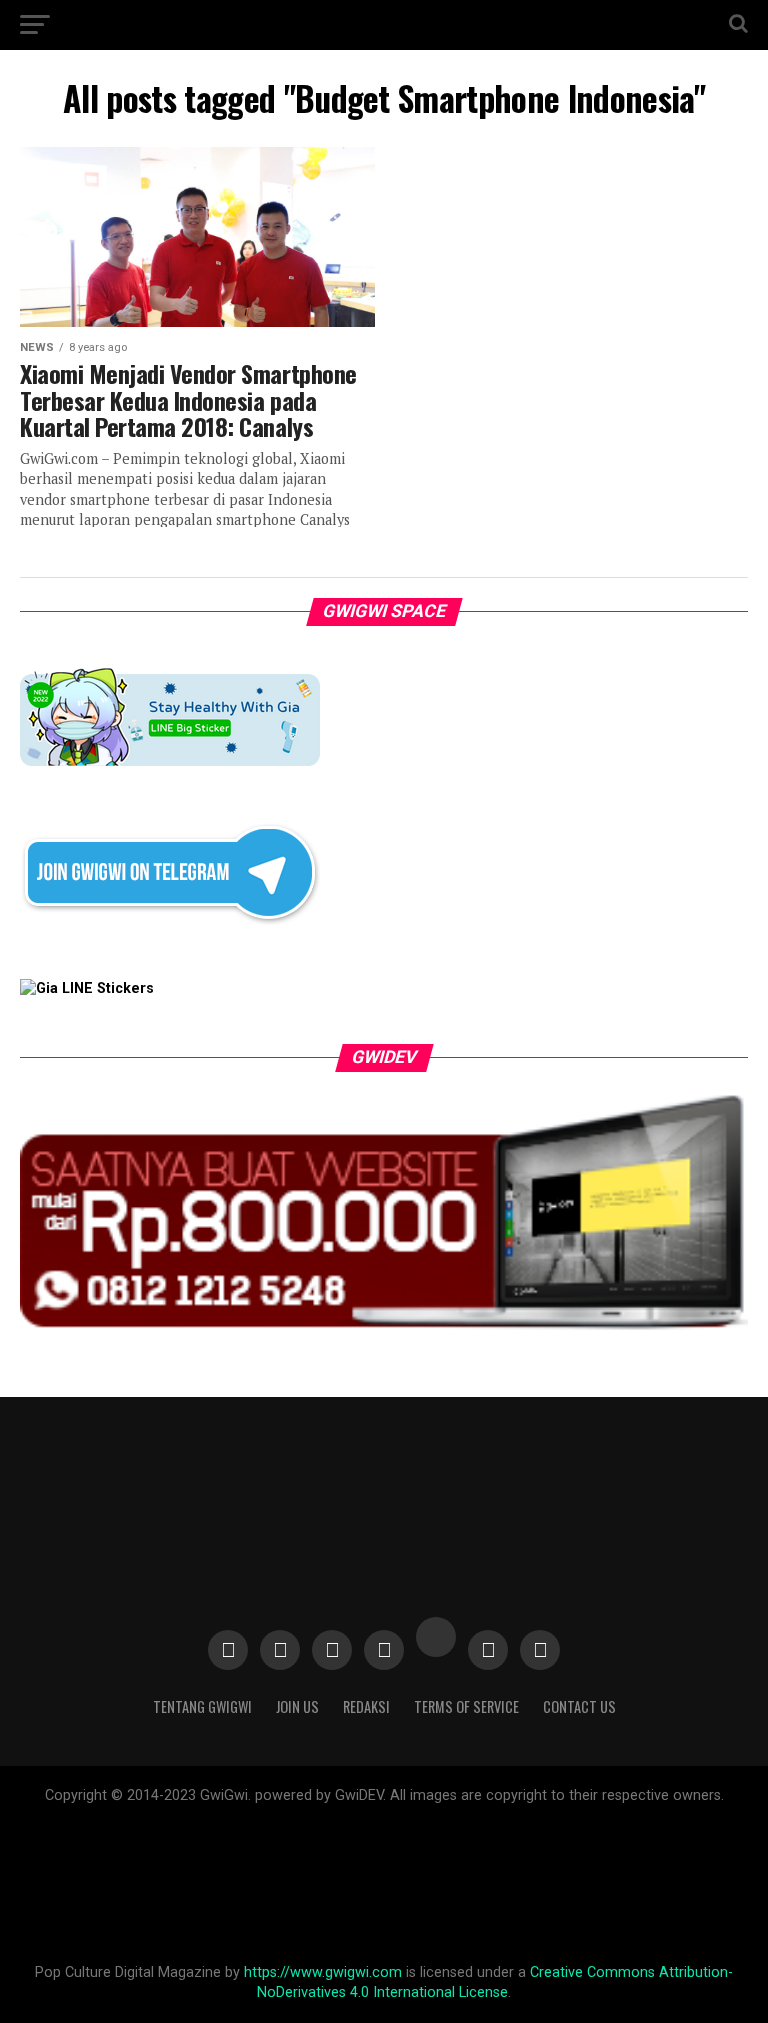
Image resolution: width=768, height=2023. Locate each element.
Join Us (297, 1706)
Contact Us (579, 1706)
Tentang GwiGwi (202, 1706)
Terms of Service (466, 1706)
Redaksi (366, 1706)
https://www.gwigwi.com (323, 1972)
